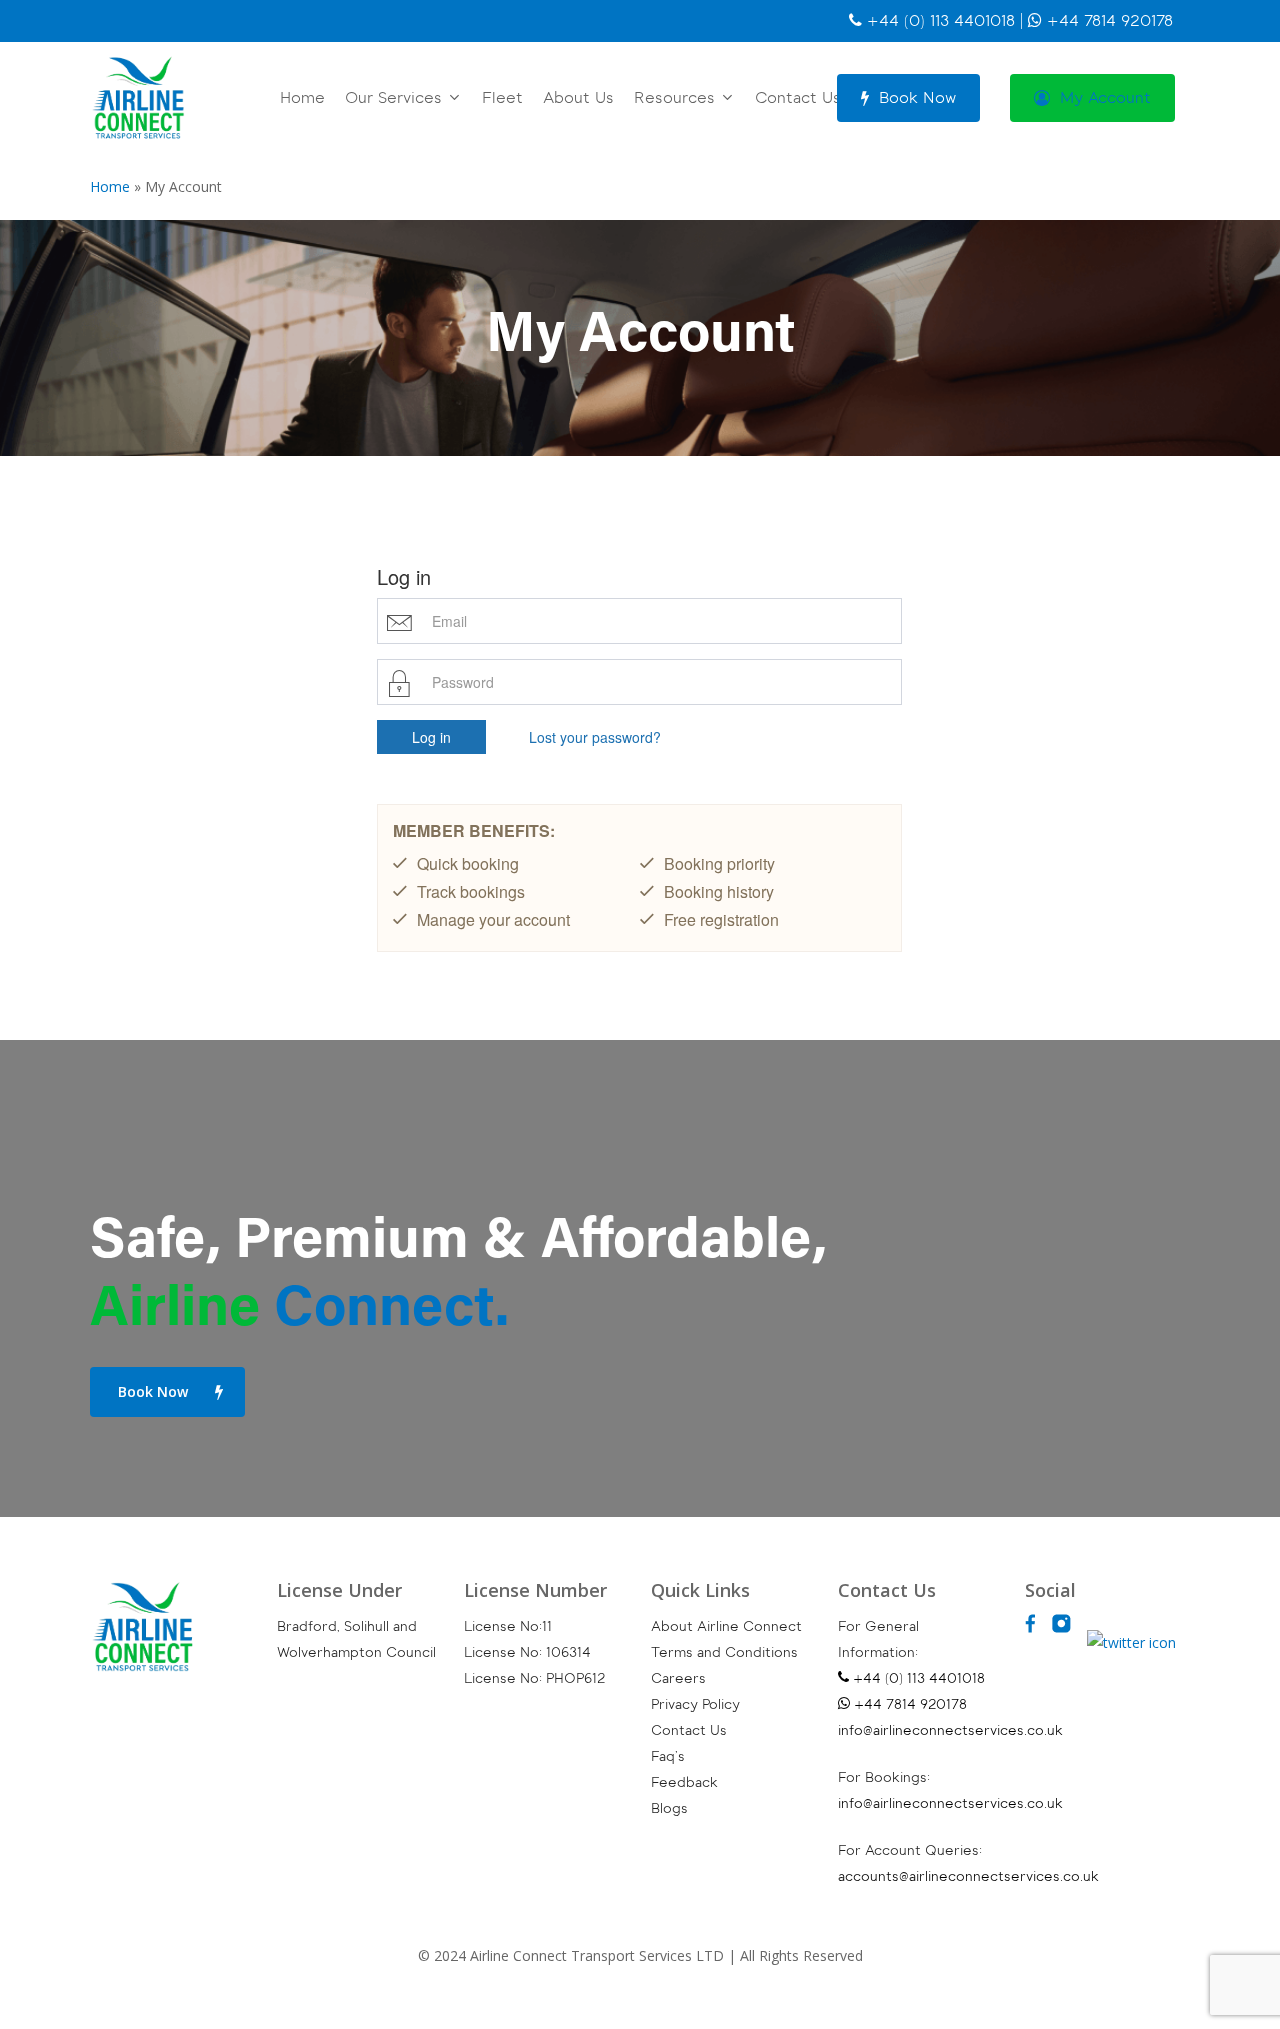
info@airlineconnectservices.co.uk (950, 1730)
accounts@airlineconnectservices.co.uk (968, 1876)
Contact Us (689, 1730)
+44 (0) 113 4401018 (938, 20)
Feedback (684, 1782)
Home (110, 186)
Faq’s (668, 1756)
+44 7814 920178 (1107, 20)
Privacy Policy (695, 1704)
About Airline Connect (726, 1626)
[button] (167, 1392)
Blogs (669, 1808)
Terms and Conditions (724, 1652)
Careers (678, 1678)
